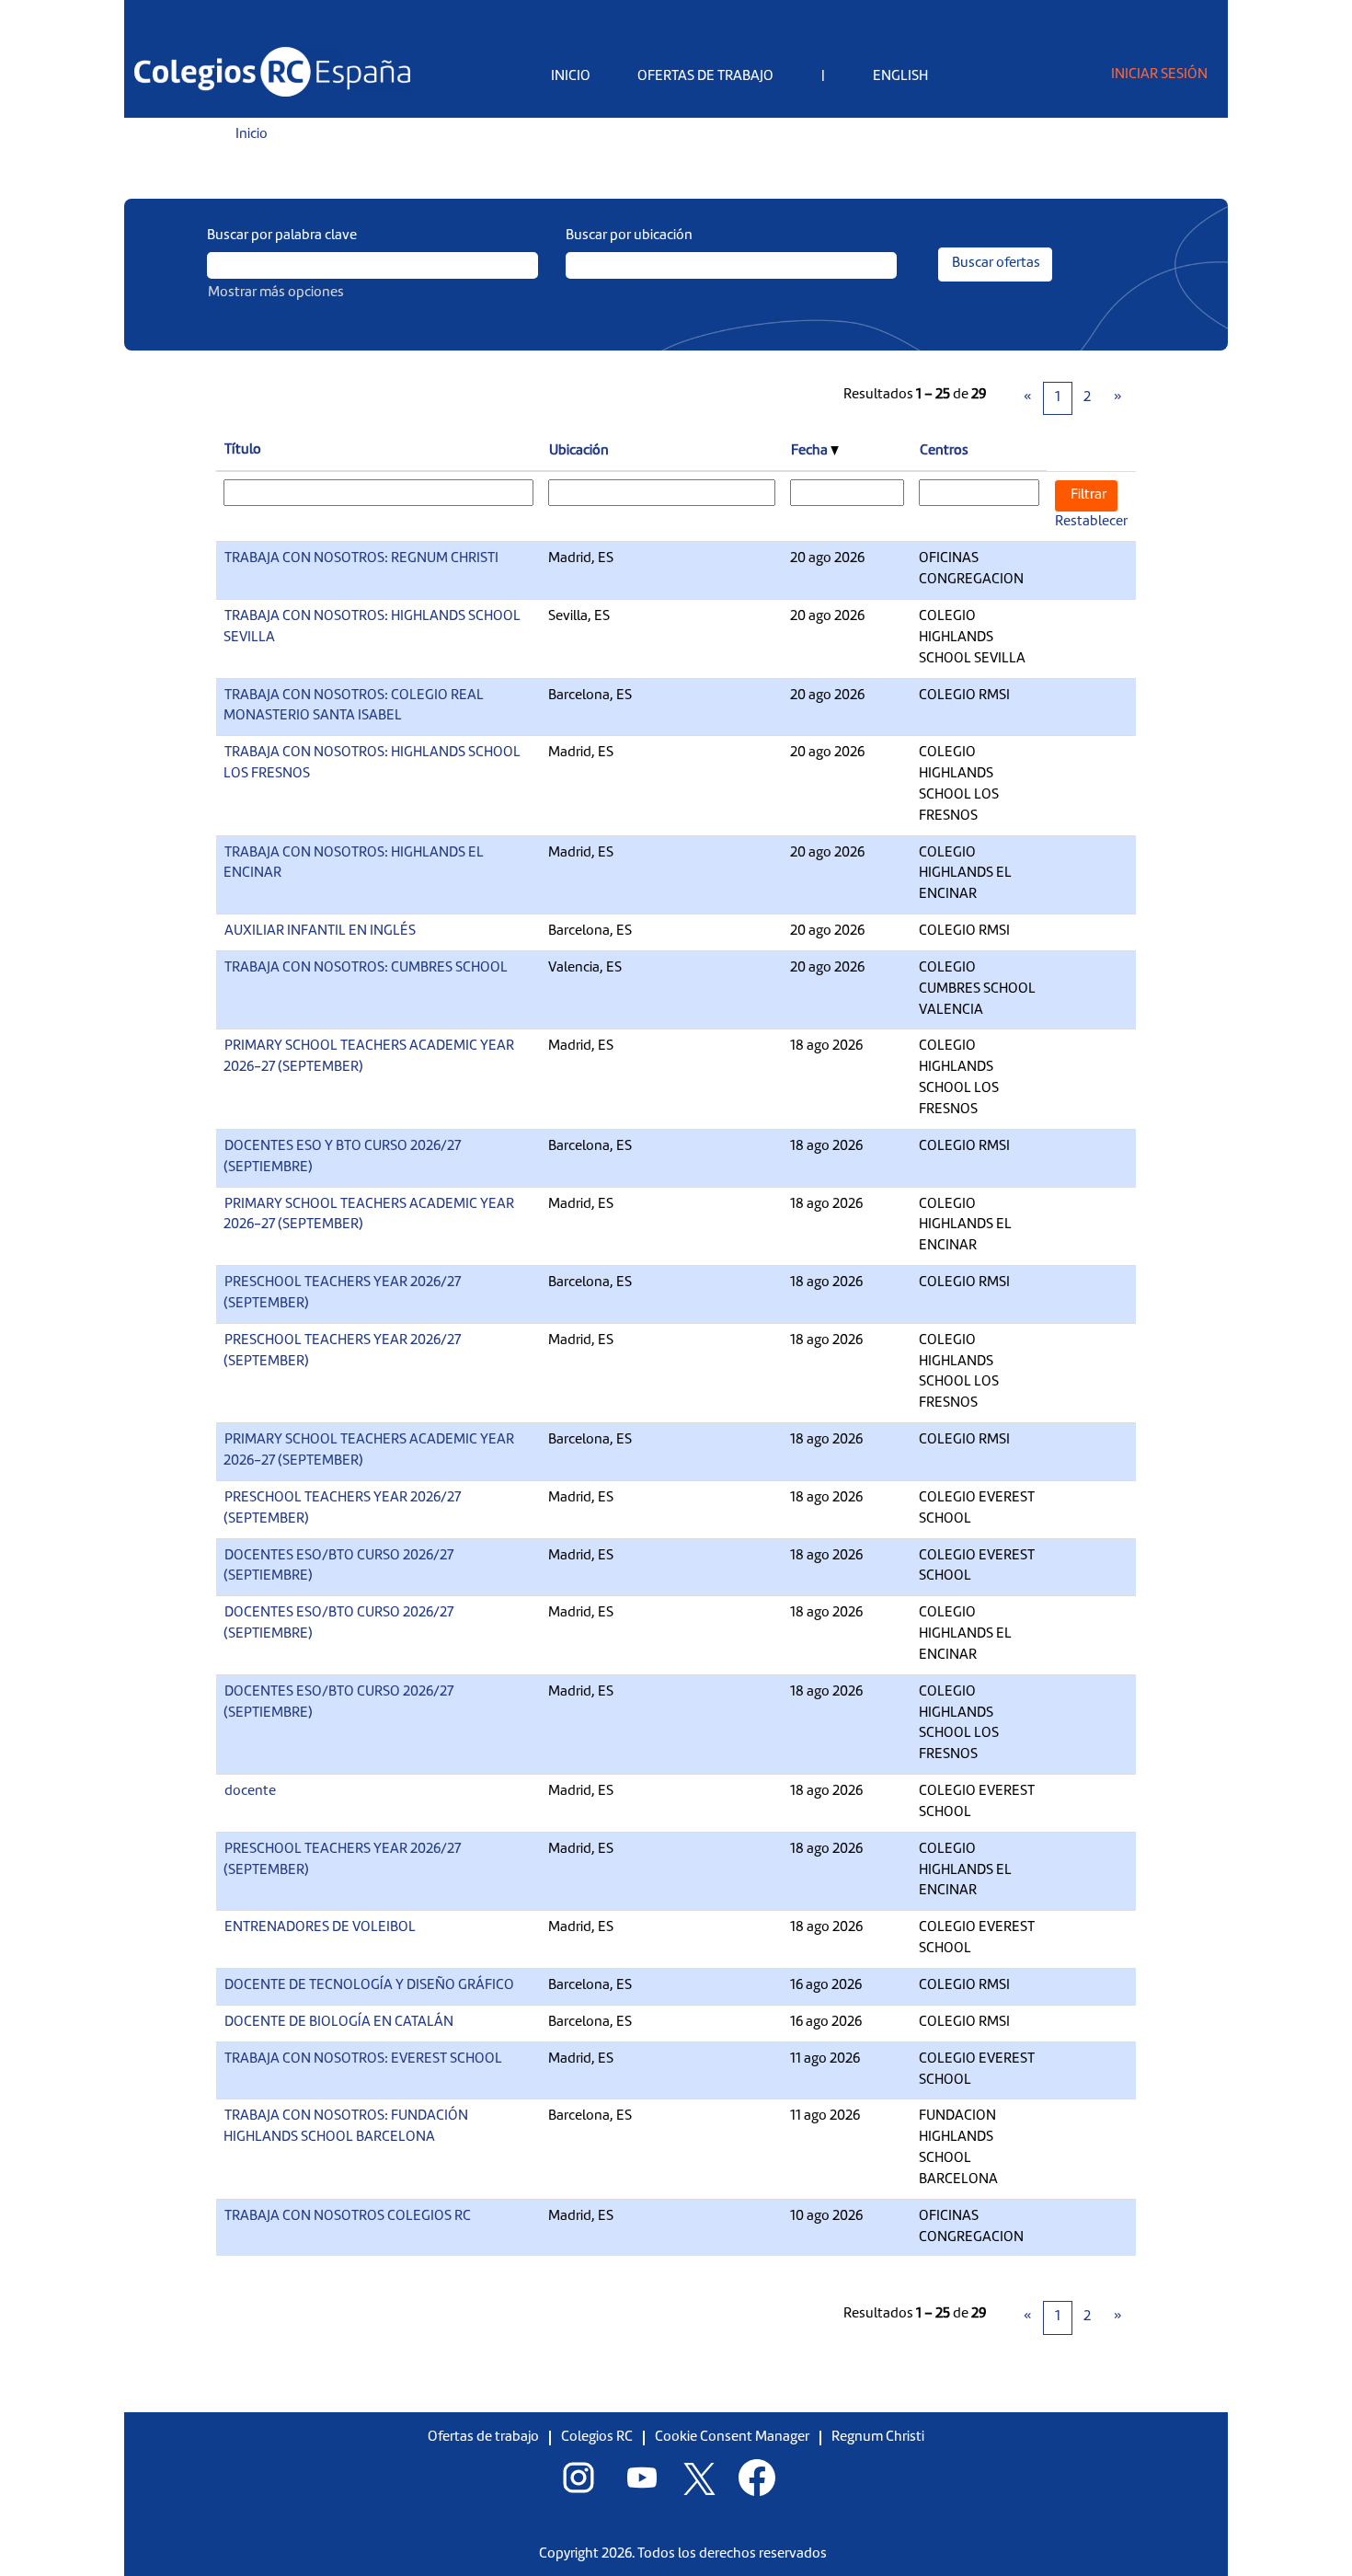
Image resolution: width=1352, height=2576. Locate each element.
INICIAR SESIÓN (1159, 75)
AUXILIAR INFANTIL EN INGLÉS (320, 931)
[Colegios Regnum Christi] (272, 72)
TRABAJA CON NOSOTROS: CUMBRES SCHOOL (366, 968)
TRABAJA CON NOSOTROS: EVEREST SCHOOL (363, 2059)
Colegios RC (597, 2438)
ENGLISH (900, 77)
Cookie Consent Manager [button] (732, 2438)
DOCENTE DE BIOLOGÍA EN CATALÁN (339, 2023)
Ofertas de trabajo (483, 2438)
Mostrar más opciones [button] (276, 293)
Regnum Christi (878, 2438)
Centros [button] (944, 451)
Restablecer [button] (1091, 522)
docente (250, 1792)
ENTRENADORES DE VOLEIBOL (320, 1928)
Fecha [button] (811, 451)
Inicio (252, 135)
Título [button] (243, 450)
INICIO (571, 77)
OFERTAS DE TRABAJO (705, 77)
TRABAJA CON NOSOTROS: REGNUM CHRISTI (361, 559)
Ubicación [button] (579, 451)
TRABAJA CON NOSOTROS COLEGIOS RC (348, 2217)
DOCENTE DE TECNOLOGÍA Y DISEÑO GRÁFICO (369, 1986)
